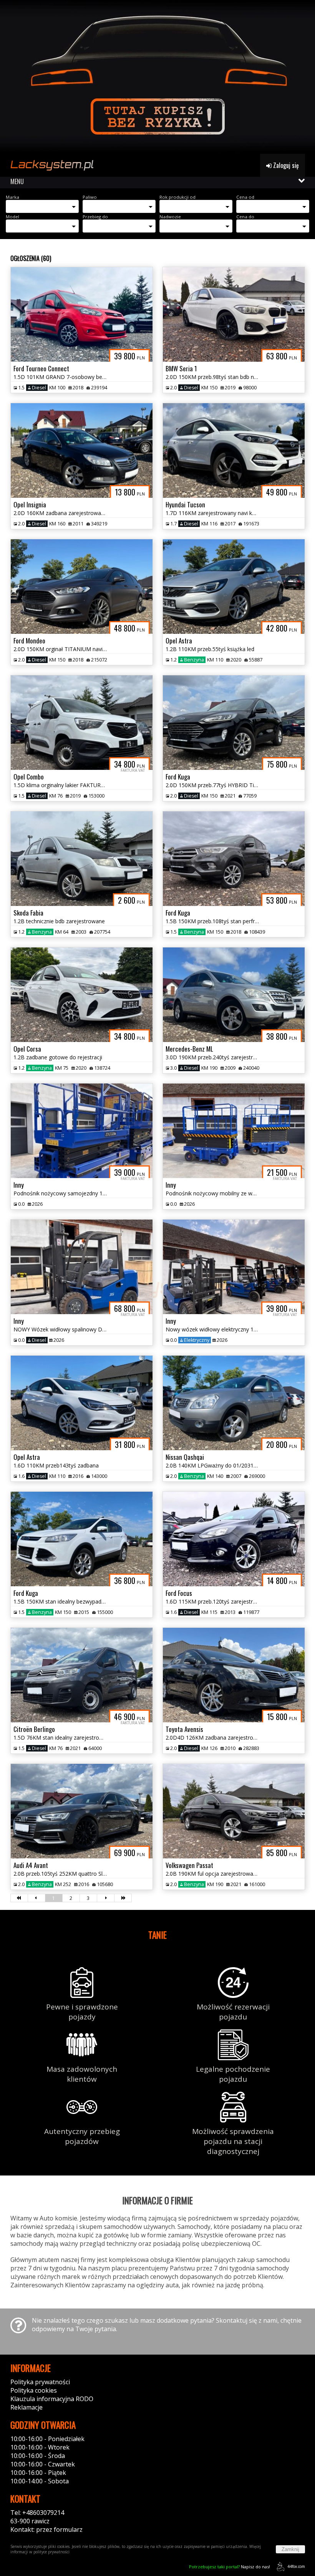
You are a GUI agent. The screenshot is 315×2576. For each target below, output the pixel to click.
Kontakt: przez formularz (46, 2529)
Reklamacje (27, 2407)
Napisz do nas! (230, 2567)
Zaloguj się (285, 165)
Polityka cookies (34, 2390)
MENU (17, 181)
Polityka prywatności (40, 2382)
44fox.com (296, 2566)
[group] (157, 77)
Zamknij (290, 2549)
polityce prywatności (51, 2552)
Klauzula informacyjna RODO (52, 2399)
